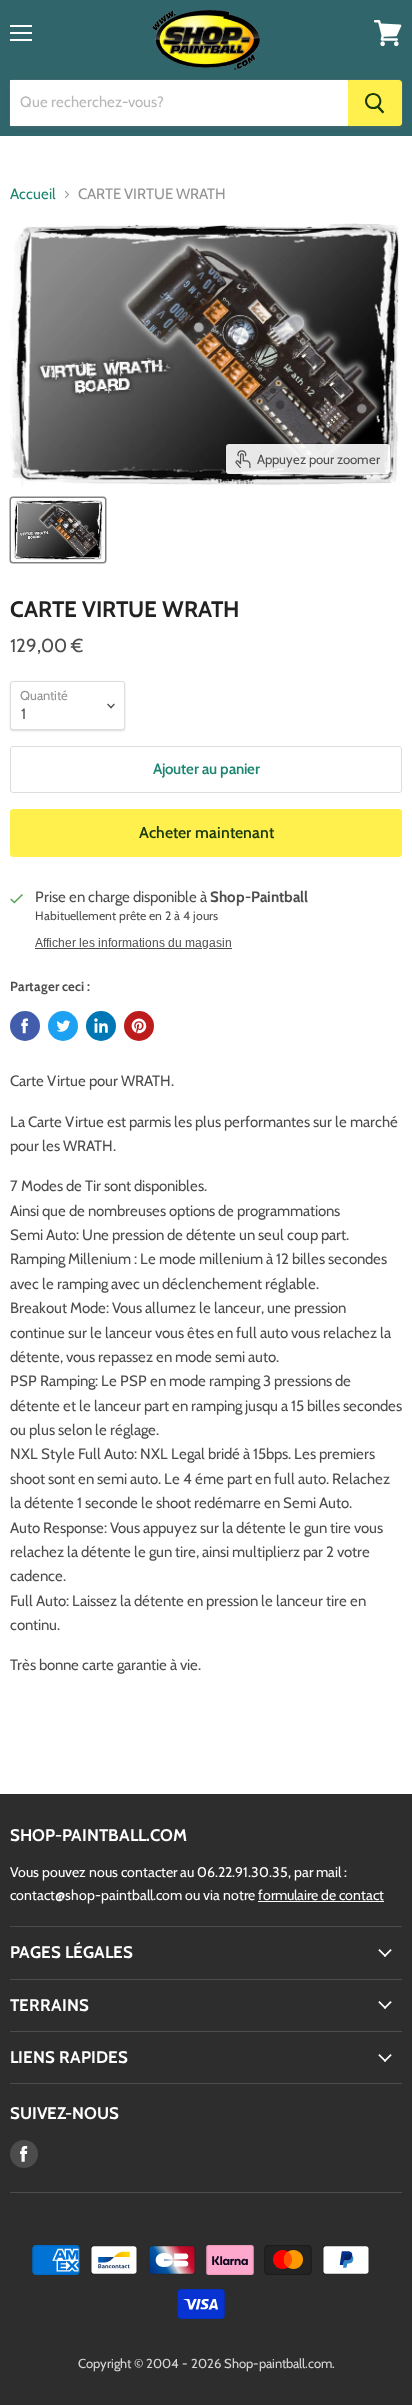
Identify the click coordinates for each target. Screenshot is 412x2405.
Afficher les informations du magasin (133, 943)
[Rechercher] (375, 103)
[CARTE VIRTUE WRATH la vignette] (58, 530)
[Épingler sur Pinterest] (139, 1026)
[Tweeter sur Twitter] (63, 1026)
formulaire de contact (321, 1895)
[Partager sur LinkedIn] (101, 1026)
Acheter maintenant (206, 832)
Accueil (33, 194)
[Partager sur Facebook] (25, 1026)
